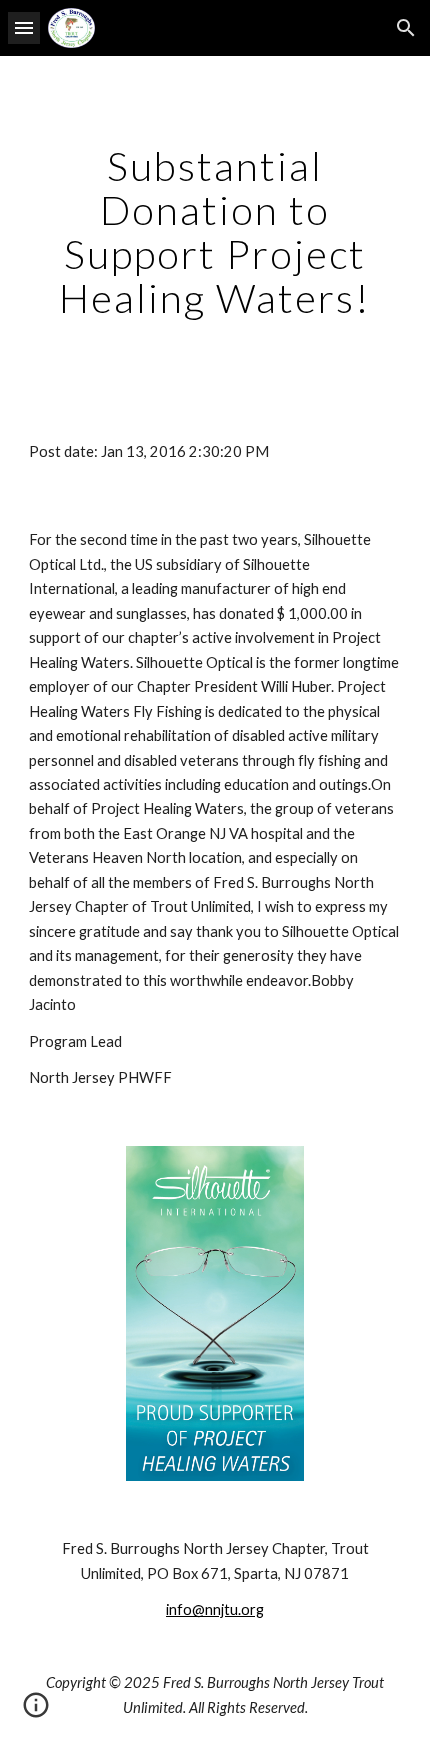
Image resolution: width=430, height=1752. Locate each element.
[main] (215, 232)
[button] (24, 27)
